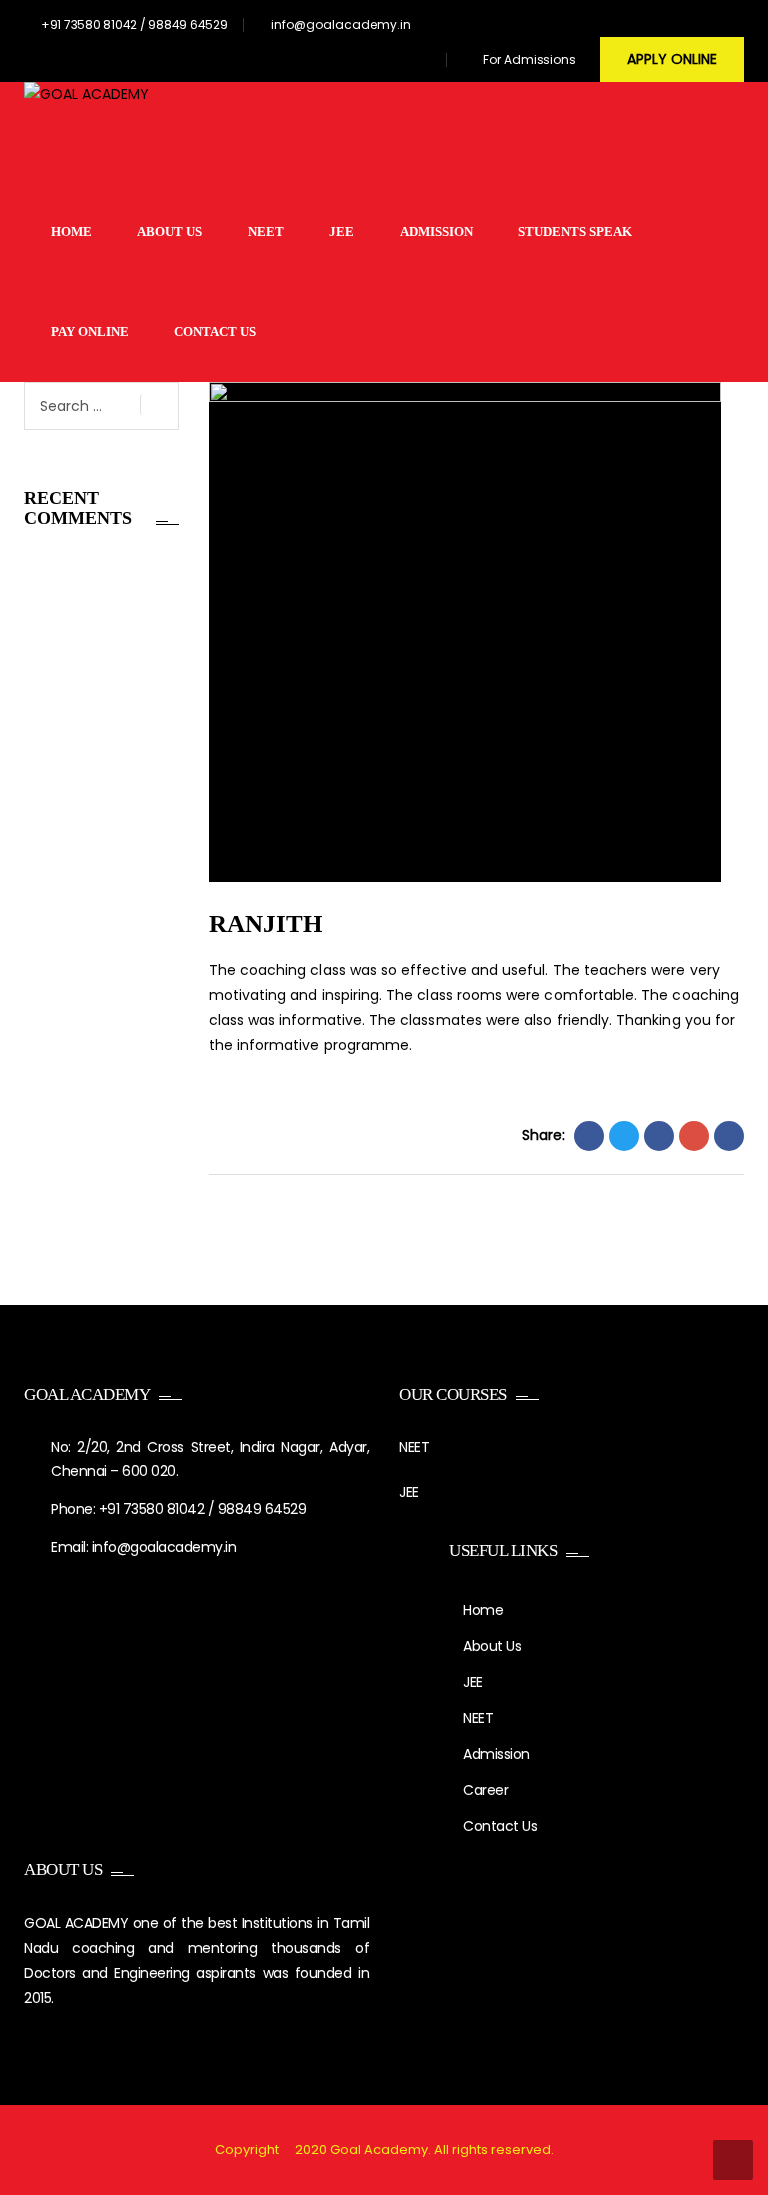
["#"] (314, 62)
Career (485, 1790)
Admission (436, 231)
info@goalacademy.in (341, 24)
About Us (169, 231)
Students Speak (575, 231)
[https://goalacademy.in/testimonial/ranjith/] (694, 1136)
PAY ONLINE (90, 331)
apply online (672, 59)
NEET (266, 231)
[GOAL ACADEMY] (86, 132)
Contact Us (215, 331)
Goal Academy (379, 2149)
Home (71, 231)
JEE (341, 231)
